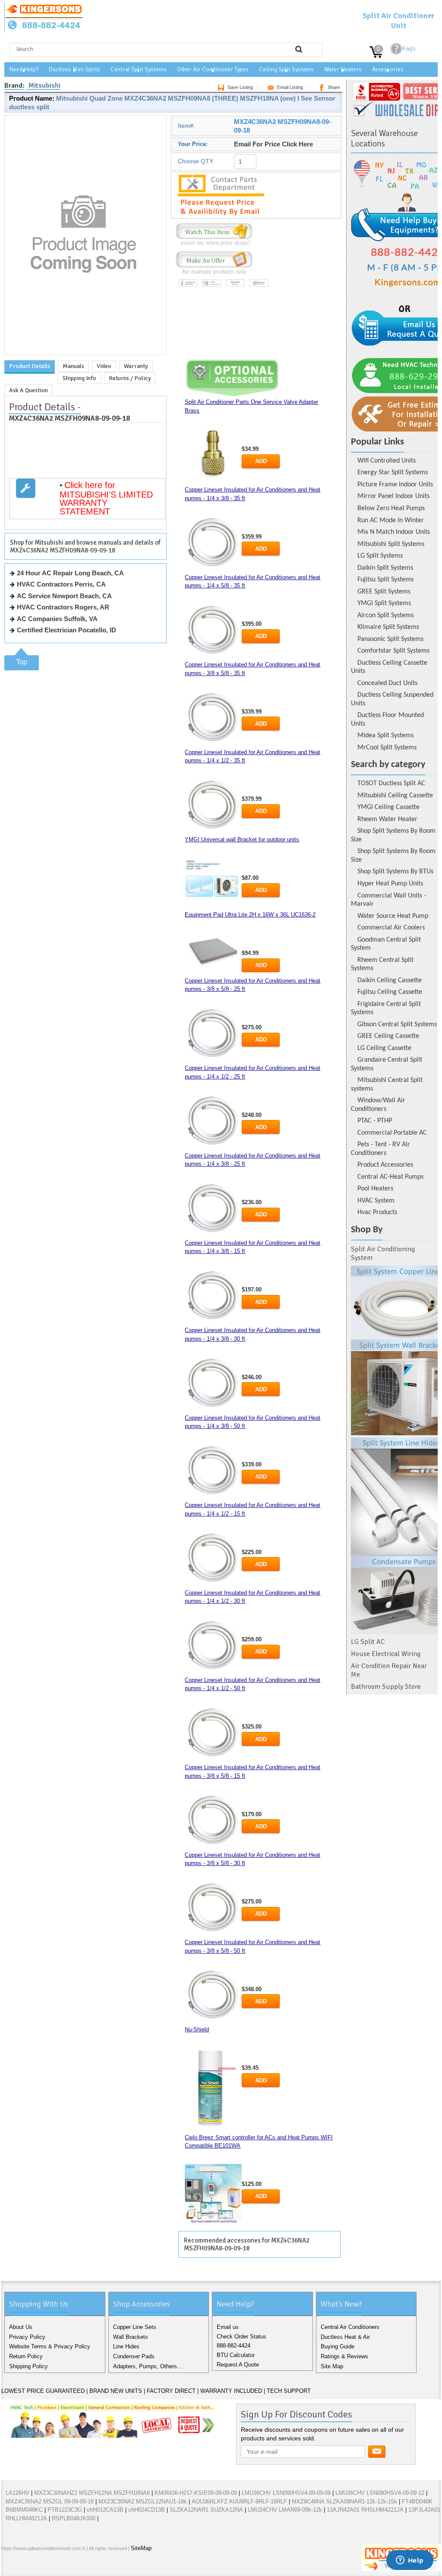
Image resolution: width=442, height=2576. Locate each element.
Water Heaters (343, 69)
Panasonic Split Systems (390, 639)
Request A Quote (238, 2365)
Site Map (332, 2366)
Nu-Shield (197, 2029)
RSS (65, 2567)
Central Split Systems (139, 69)
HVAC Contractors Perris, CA (61, 584)
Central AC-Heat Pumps (390, 1177)
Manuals (73, 366)
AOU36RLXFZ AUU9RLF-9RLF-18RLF (239, 2501)
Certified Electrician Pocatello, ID (66, 630)
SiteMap (141, 2548)
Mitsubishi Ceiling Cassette (395, 796)
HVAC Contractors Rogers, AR (63, 607)
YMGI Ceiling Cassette (388, 807)
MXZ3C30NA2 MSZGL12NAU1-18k (143, 2501)
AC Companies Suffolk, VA (57, 619)
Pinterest (51, 2567)
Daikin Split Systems (385, 568)
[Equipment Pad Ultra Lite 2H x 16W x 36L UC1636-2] (213, 950)
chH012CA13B (105, 2510)
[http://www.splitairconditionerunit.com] (394, 1450)
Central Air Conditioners (350, 2327)
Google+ (38, 2567)
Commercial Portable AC (392, 1133)
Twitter (24, 2567)
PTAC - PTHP (375, 1121)
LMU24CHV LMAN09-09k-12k (285, 2510)
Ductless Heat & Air (345, 2337)
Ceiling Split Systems (286, 69)
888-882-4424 (234, 2346)
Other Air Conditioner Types (213, 69)
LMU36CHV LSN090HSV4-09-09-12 (380, 2493)
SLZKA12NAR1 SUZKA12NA (206, 2510)
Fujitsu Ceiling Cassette (390, 992)
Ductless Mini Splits (74, 69)
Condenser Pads (134, 2356)
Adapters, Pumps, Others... (148, 2366)
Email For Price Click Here (273, 144)
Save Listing (240, 87)
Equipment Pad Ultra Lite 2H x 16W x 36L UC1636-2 (250, 915)
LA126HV (17, 2493)
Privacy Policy (27, 2337)
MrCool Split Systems (387, 748)
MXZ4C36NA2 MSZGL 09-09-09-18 (50, 2501)
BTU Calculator (236, 2355)
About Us (21, 2327)
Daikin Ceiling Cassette (390, 980)
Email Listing (290, 87)
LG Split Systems (380, 556)
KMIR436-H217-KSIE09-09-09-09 (196, 2493)
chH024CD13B (147, 2510)
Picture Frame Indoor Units (395, 485)
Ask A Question (28, 390)
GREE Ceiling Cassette (388, 1036)
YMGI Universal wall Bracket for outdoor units (242, 839)
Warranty (136, 366)
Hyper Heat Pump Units (390, 884)
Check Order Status (242, 2336)
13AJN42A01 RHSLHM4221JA (365, 2510)
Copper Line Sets (135, 2327)
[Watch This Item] (214, 246)
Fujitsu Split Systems (385, 580)
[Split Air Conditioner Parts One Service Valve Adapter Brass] (213, 455)
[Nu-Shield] (213, 2088)
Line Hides (126, 2346)
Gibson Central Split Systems (397, 1025)
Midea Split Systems (385, 736)
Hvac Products (377, 1212)
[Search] (299, 49)
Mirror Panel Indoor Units (393, 496)
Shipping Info (79, 378)
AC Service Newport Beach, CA (64, 596)
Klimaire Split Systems (388, 627)
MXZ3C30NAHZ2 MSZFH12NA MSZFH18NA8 (92, 2493)
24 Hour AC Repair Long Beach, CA (70, 573)
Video (104, 366)
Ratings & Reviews (344, 2356)
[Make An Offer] (212, 275)
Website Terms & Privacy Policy (50, 2346)
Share (334, 87)
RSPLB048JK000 (74, 2518)
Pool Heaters (375, 1189)
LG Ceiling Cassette (384, 1048)
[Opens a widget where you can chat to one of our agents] (410, 2561)
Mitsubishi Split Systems (391, 544)
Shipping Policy (28, 2366)
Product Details (30, 366)
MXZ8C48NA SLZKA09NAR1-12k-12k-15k (344, 2501)
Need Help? (24, 69)
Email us (228, 2327)
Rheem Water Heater (387, 819)
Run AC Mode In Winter (391, 520)
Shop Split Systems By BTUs (395, 872)
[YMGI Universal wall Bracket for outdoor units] (213, 882)
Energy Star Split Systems (393, 473)
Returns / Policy (130, 378)
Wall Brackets (131, 2337)
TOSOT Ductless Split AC (391, 784)
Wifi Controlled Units (387, 461)
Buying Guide (338, 2346)
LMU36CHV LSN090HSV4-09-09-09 (286, 2493)
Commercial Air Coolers (391, 928)
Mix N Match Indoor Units (394, 532)
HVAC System (376, 1201)
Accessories (388, 69)
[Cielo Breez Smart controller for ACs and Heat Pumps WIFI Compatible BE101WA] (213, 2194)
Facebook (10, 2567)
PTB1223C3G (65, 2510)
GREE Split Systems (384, 592)
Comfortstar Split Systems (393, 651)
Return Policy (26, 2356)
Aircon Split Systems (385, 615)
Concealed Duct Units (387, 683)
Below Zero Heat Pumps (391, 508)
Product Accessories (385, 1165)
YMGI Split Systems (384, 603)
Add (261, 461)
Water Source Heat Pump (393, 916)
